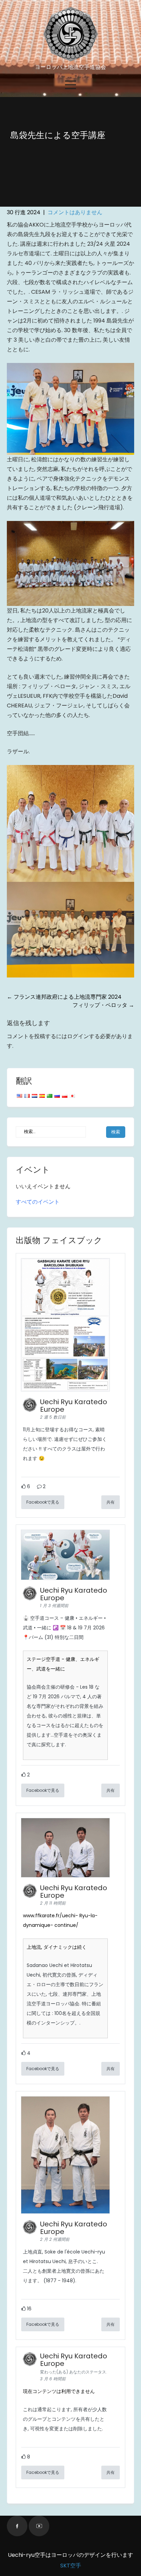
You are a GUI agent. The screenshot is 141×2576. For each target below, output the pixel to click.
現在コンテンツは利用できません (59, 2391)
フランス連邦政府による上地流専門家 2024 (64, 997)
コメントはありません (75, 212)
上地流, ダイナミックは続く (57, 1947)
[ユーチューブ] (39, 2526)
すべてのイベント (38, 1202)
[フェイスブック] (17, 2526)
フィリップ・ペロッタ (103, 1005)
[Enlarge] (125, 372)
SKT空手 (71, 2566)
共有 (111, 1502)
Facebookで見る (43, 1502)
